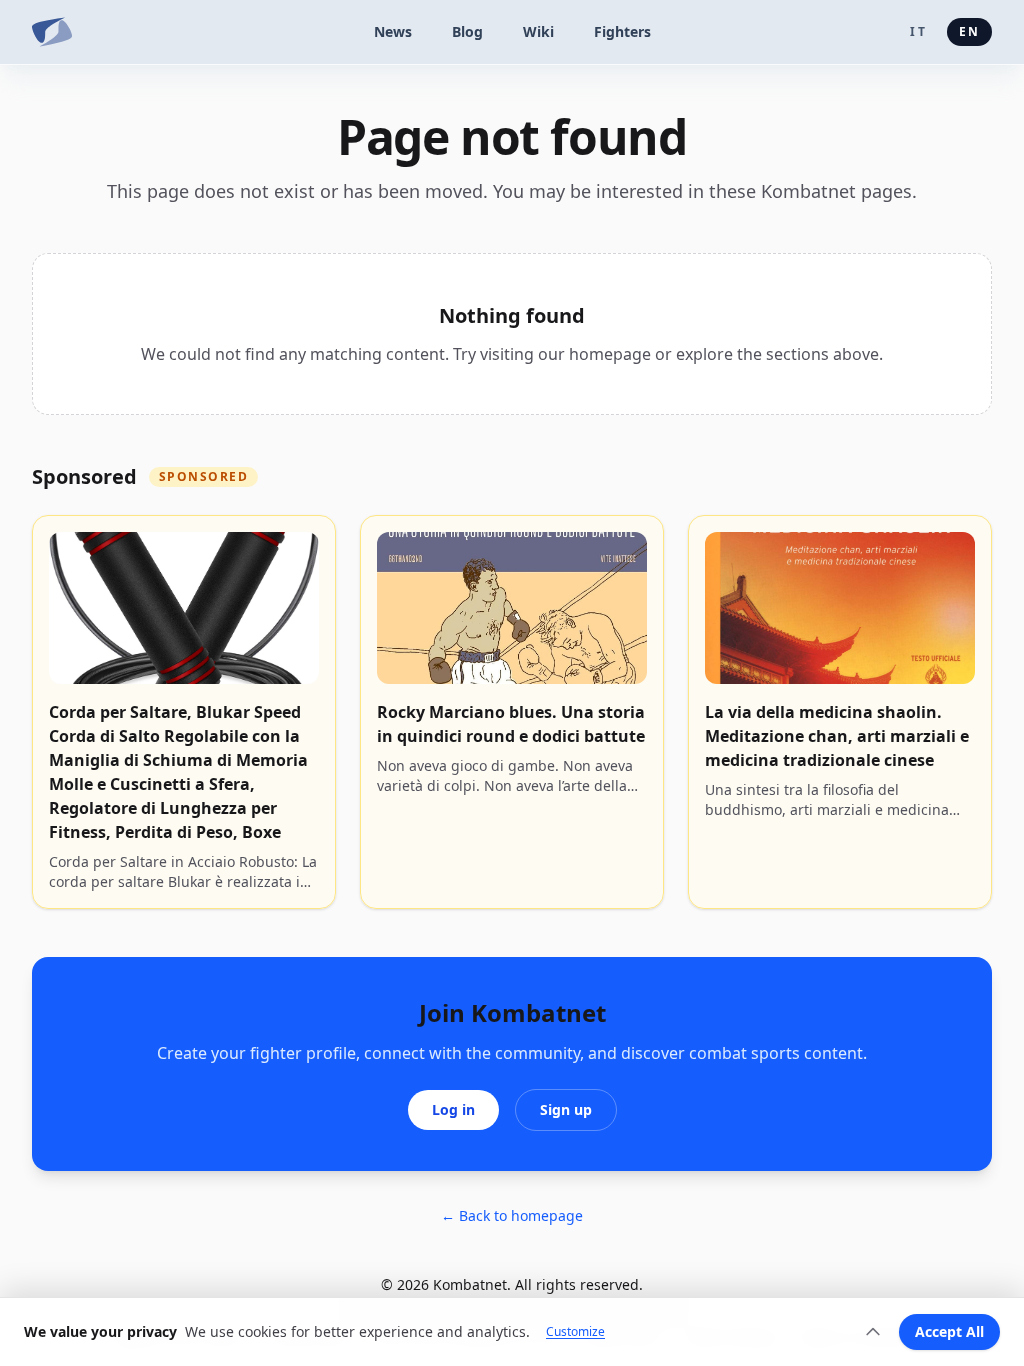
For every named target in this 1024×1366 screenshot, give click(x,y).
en (969, 31)
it (918, 31)
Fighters (622, 31)
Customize (575, 1332)
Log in (453, 1109)
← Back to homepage (512, 1215)
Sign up (566, 1109)
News (393, 31)
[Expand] (873, 1332)
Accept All (949, 1331)
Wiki (538, 31)
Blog (467, 31)
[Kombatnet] (52, 32)
